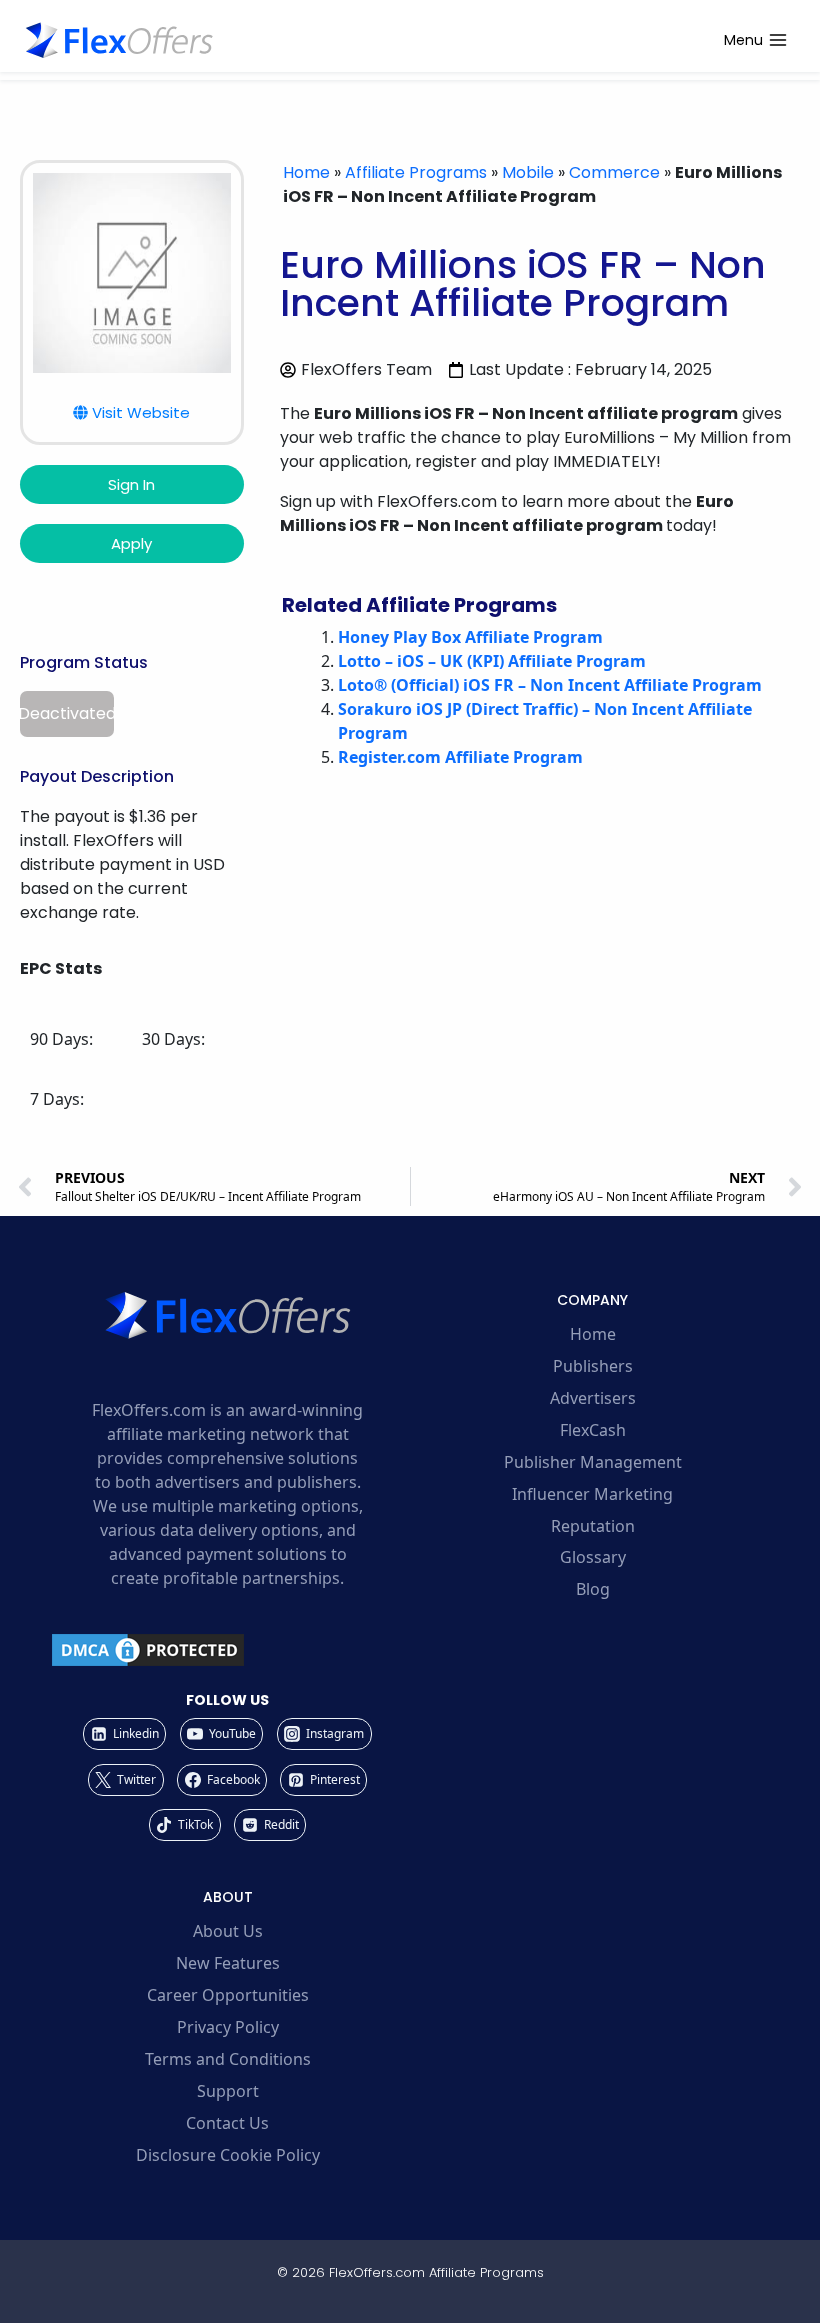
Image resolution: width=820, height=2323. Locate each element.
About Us (228, 1931)
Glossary (593, 1557)
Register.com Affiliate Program (460, 757)
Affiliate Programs (416, 172)
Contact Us (227, 2123)
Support (228, 2091)
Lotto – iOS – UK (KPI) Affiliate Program (492, 661)
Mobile (528, 172)
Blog (593, 1589)
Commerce (614, 172)
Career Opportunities (228, 1995)
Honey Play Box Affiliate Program (470, 637)
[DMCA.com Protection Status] (227, 1650)
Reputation (593, 1526)
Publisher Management (593, 1462)
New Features (228, 1963)
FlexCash (593, 1430)
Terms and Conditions (228, 2059)
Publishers (593, 1366)
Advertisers (593, 1398)
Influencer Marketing (592, 1494)
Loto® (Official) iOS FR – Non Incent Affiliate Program (550, 685)
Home (306, 172)
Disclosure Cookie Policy (228, 2155)
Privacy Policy (228, 2027)
